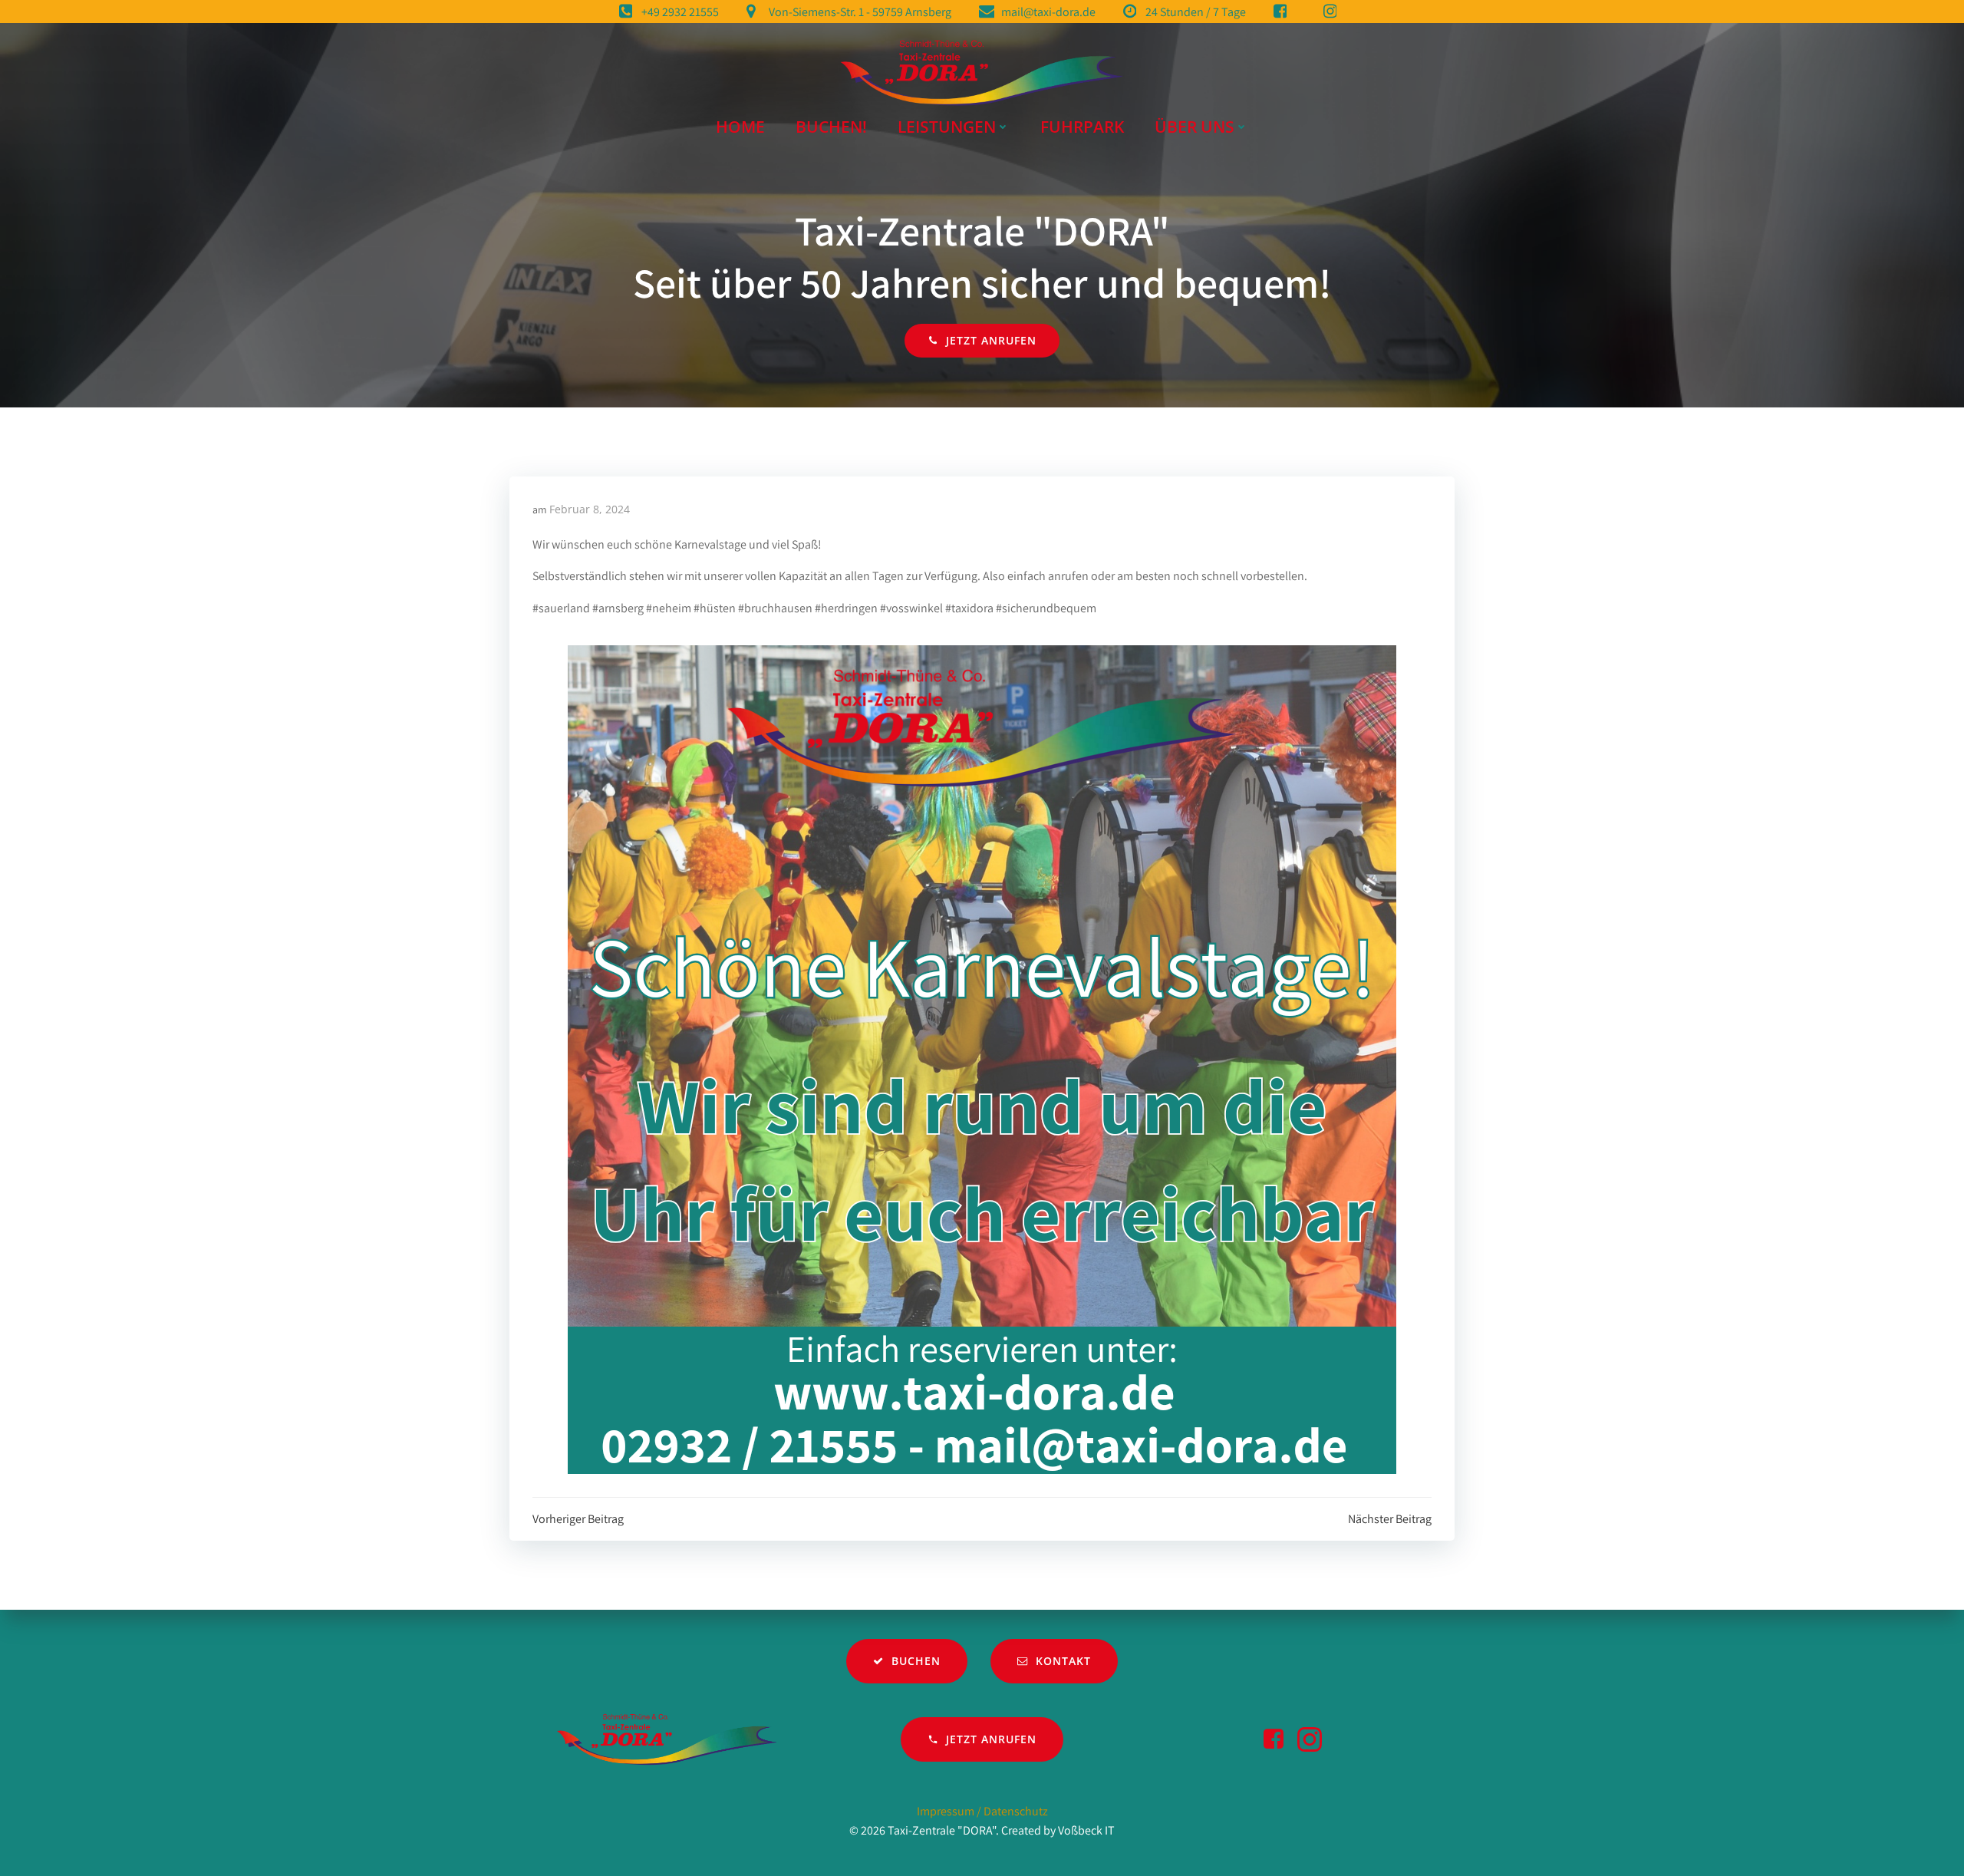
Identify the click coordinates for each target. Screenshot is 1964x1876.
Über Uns (1195, 127)
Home (740, 127)
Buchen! (831, 127)
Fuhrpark (1082, 127)
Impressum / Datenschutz (982, 1811)
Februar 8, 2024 (590, 509)
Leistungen (947, 127)
